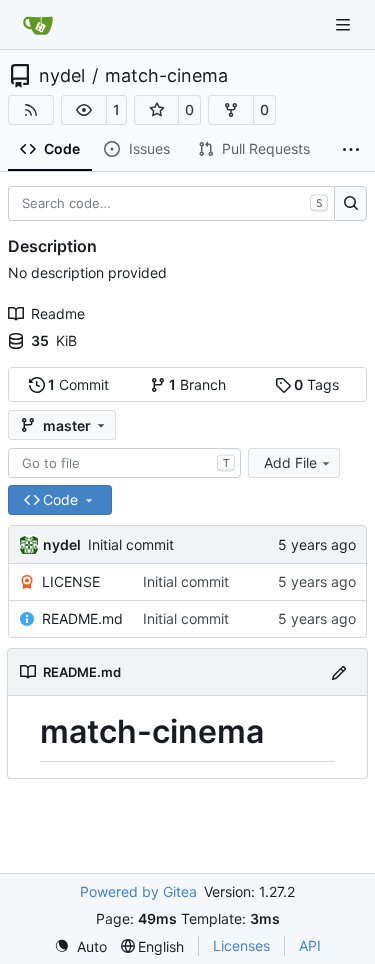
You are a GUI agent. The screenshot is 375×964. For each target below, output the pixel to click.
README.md (82, 618)
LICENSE (71, 581)
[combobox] (124, 463)
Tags (316, 384)
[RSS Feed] (31, 110)
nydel (62, 76)
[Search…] (350, 204)
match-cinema (166, 76)
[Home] (38, 25)
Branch (197, 384)
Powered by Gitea (138, 891)
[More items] (351, 150)
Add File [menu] (290, 462)
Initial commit (131, 544)
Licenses (241, 945)
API (310, 945)
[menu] (80, 946)
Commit (78, 384)
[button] (84, 110)
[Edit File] (339, 671)
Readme (58, 313)
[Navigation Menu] (345, 24)
